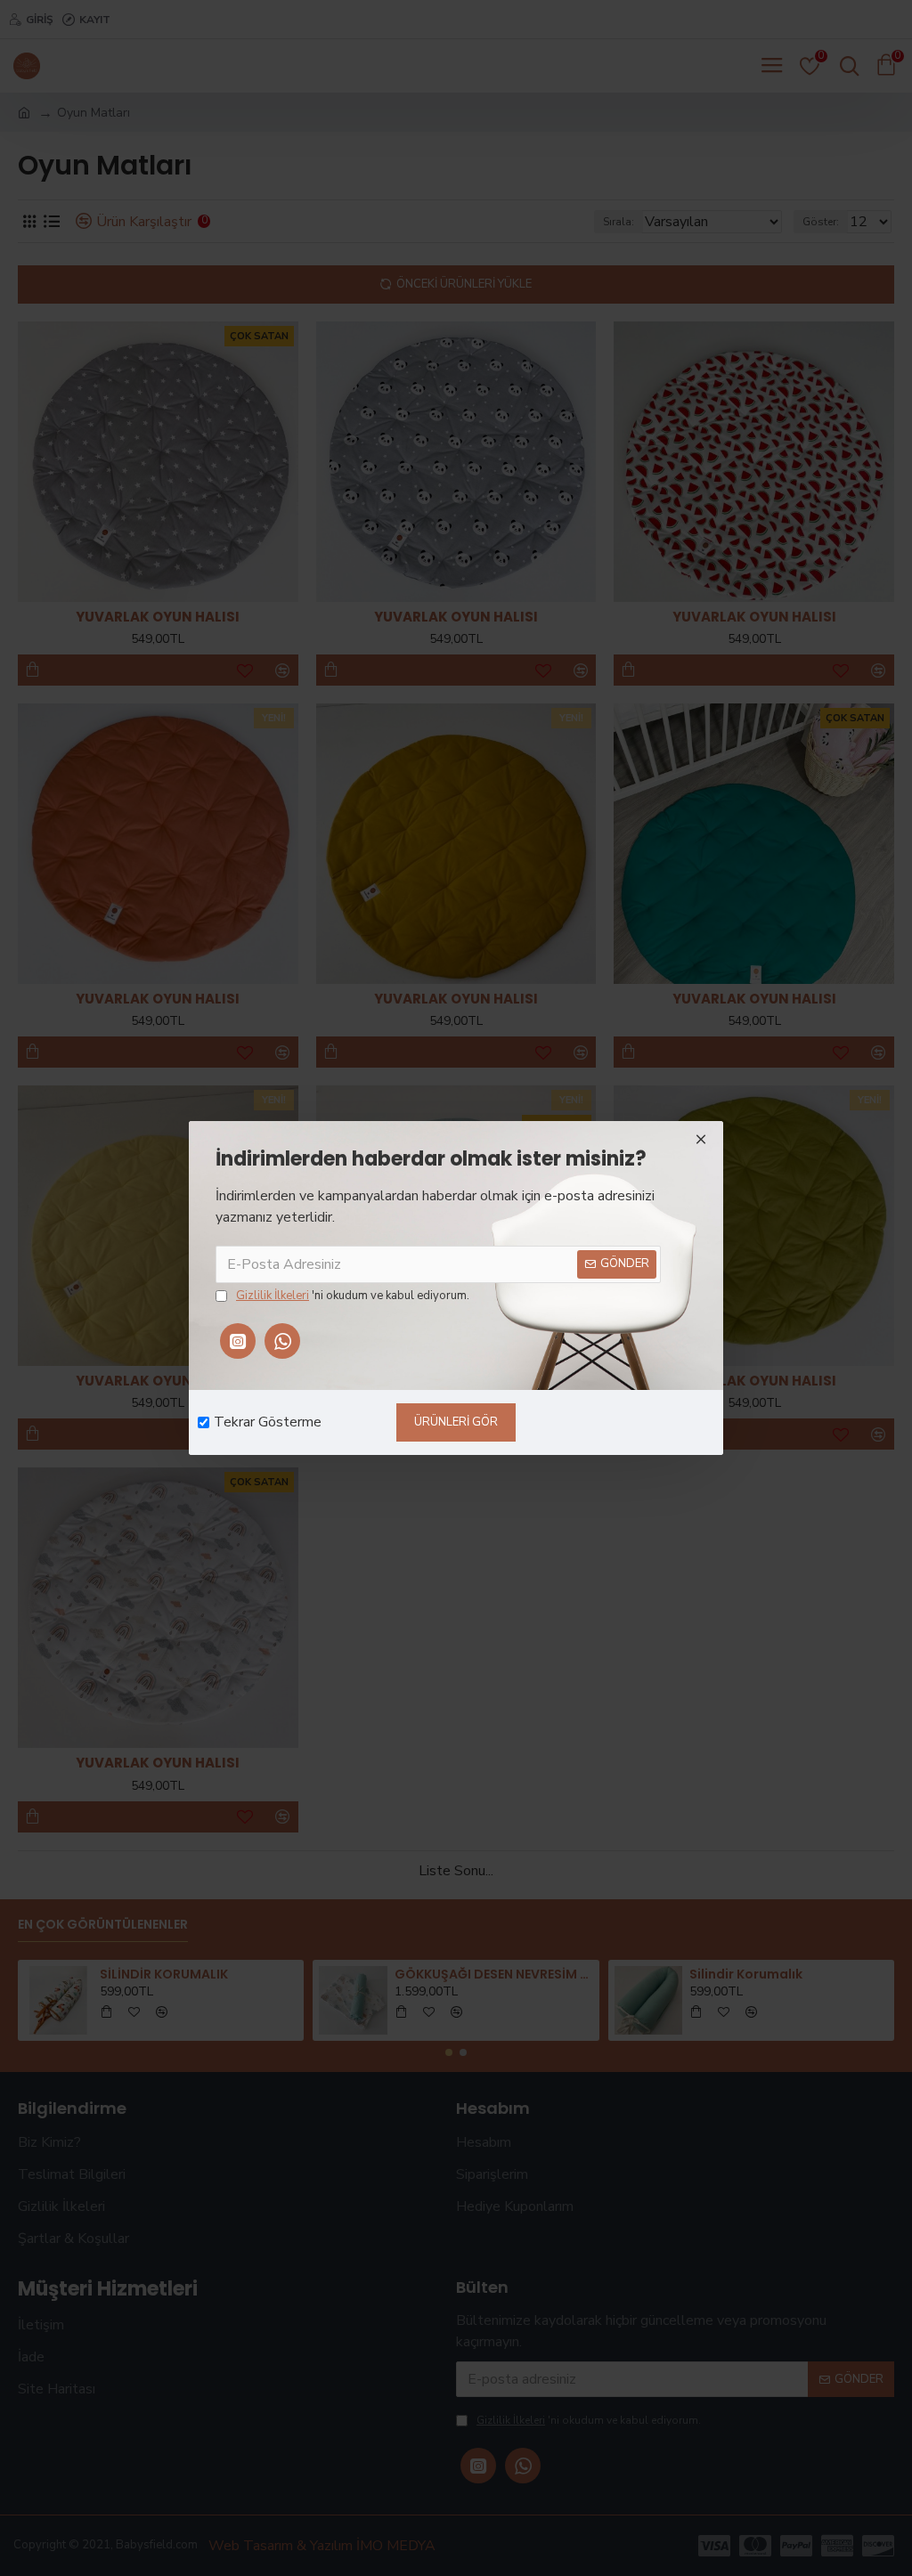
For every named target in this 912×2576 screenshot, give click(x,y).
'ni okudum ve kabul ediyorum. (353, 1296)
